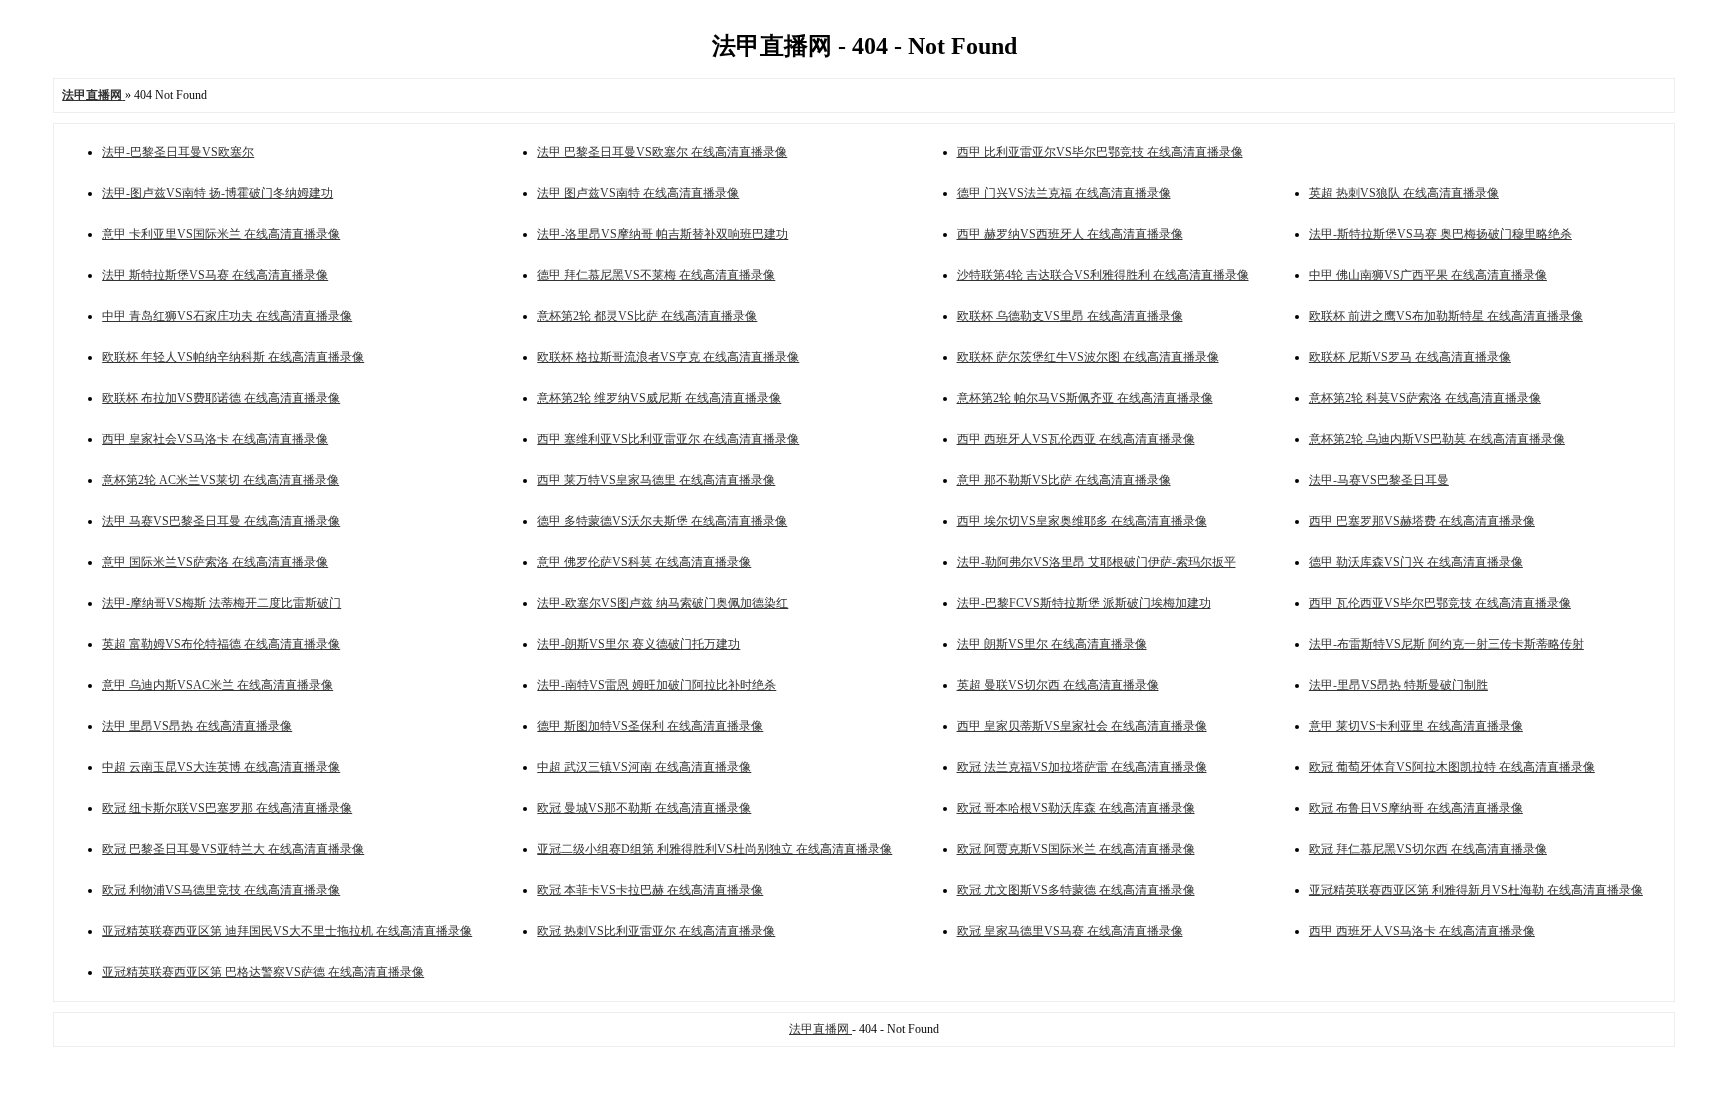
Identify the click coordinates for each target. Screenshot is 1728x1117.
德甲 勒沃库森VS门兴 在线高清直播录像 (1416, 562)
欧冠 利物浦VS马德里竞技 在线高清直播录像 (221, 890)
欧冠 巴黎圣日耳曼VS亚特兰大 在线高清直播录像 (233, 849)
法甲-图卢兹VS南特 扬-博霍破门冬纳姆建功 (217, 193)
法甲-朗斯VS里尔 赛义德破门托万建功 (638, 644)
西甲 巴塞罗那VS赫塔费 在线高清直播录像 (1422, 521)
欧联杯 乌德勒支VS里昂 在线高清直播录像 (1070, 316)
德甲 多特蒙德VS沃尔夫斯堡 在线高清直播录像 (662, 521)
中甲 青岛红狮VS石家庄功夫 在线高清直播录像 (227, 316)
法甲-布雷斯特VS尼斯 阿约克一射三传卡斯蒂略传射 (1446, 644)
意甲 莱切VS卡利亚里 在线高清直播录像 (1416, 726)
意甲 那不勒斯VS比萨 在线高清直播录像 (1064, 480)
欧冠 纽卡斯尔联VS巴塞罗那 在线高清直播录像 (227, 808)
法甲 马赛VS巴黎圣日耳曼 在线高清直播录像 (221, 521)
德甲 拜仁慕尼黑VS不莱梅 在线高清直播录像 (656, 275)
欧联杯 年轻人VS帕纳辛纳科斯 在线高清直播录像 (233, 357)
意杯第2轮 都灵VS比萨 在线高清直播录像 (647, 316)
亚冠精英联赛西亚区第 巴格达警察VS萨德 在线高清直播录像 (263, 972)
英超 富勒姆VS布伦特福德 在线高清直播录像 (221, 644)
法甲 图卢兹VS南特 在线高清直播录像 (638, 193)
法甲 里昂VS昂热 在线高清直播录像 (197, 726)
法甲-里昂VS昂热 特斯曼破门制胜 (1398, 685)
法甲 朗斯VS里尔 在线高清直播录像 (1052, 644)
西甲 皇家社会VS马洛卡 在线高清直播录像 (215, 439)
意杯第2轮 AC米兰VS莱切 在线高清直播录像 (220, 480)
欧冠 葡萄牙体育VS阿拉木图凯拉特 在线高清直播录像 (1452, 767)
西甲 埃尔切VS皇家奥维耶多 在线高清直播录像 (1082, 521)
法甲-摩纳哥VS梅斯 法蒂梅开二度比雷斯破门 (221, 603)
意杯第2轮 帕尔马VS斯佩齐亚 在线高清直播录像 (1085, 398)
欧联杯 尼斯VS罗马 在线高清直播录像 (1410, 357)
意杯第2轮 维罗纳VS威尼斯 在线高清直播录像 (659, 398)
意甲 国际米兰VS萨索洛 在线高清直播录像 (215, 562)
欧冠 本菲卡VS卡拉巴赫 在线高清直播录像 (650, 890)
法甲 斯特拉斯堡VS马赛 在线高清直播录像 (215, 275)
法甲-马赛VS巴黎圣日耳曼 (1379, 480)
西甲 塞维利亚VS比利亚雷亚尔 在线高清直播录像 (668, 439)
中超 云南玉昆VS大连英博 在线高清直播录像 (221, 767)
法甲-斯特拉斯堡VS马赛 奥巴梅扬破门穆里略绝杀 (1440, 234)
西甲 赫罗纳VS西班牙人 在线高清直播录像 (1070, 234)
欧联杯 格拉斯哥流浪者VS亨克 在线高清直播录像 (668, 357)
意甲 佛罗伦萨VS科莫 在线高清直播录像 (644, 562)
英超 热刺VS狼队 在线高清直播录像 (1404, 193)
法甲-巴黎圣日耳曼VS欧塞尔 (178, 152)
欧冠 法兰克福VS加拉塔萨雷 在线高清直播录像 (1082, 767)
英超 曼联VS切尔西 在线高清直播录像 (1058, 685)
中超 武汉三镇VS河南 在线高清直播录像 (644, 767)
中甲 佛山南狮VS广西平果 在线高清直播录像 (1428, 275)
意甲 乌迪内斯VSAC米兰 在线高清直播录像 (217, 685)
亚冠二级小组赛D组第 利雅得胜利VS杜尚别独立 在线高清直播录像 (714, 849)
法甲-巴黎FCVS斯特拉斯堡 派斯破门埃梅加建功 (1084, 603)
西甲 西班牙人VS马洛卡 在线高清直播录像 (1422, 931)
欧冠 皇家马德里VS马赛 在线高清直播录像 (1070, 931)
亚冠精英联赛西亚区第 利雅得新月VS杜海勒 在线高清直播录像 (1476, 890)
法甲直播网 (820, 1029)
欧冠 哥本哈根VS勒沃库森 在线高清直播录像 (1076, 808)
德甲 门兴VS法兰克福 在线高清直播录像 (1064, 193)
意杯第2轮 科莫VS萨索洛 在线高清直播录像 (1425, 398)
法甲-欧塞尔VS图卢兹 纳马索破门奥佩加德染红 (662, 603)
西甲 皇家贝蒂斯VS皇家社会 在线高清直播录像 (1082, 726)
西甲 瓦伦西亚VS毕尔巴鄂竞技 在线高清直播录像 (1440, 603)
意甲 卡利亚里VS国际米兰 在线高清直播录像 (221, 234)
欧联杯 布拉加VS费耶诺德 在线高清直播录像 (221, 398)
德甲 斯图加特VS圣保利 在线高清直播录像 (650, 726)
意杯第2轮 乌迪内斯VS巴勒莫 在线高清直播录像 (1437, 439)
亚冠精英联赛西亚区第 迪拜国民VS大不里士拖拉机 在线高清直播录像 (287, 931)
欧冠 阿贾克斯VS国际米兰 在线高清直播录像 (1076, 849)
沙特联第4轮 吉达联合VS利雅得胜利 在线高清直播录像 (1103, 275)
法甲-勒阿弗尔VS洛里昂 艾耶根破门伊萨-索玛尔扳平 (1096, 562)
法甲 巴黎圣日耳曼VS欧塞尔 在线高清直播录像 (662, 152)
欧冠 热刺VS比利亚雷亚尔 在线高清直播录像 (656, 931)
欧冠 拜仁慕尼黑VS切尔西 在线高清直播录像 (1428, 849)
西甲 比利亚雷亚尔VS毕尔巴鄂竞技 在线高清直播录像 (1100, 152)
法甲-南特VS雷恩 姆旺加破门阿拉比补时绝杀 (656, 685)
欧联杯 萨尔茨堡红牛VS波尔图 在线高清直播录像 (1088, 357)
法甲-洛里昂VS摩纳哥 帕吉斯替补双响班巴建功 (662, 234)
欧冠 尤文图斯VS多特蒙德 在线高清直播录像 (1076, 890)
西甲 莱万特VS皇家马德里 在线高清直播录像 (656, 480)
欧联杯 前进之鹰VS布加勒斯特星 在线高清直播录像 (1446, 316)
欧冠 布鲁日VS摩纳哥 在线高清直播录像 (1416, 808)
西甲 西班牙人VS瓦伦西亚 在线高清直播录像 (1076, 439)
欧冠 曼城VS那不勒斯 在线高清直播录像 (644, 808)
